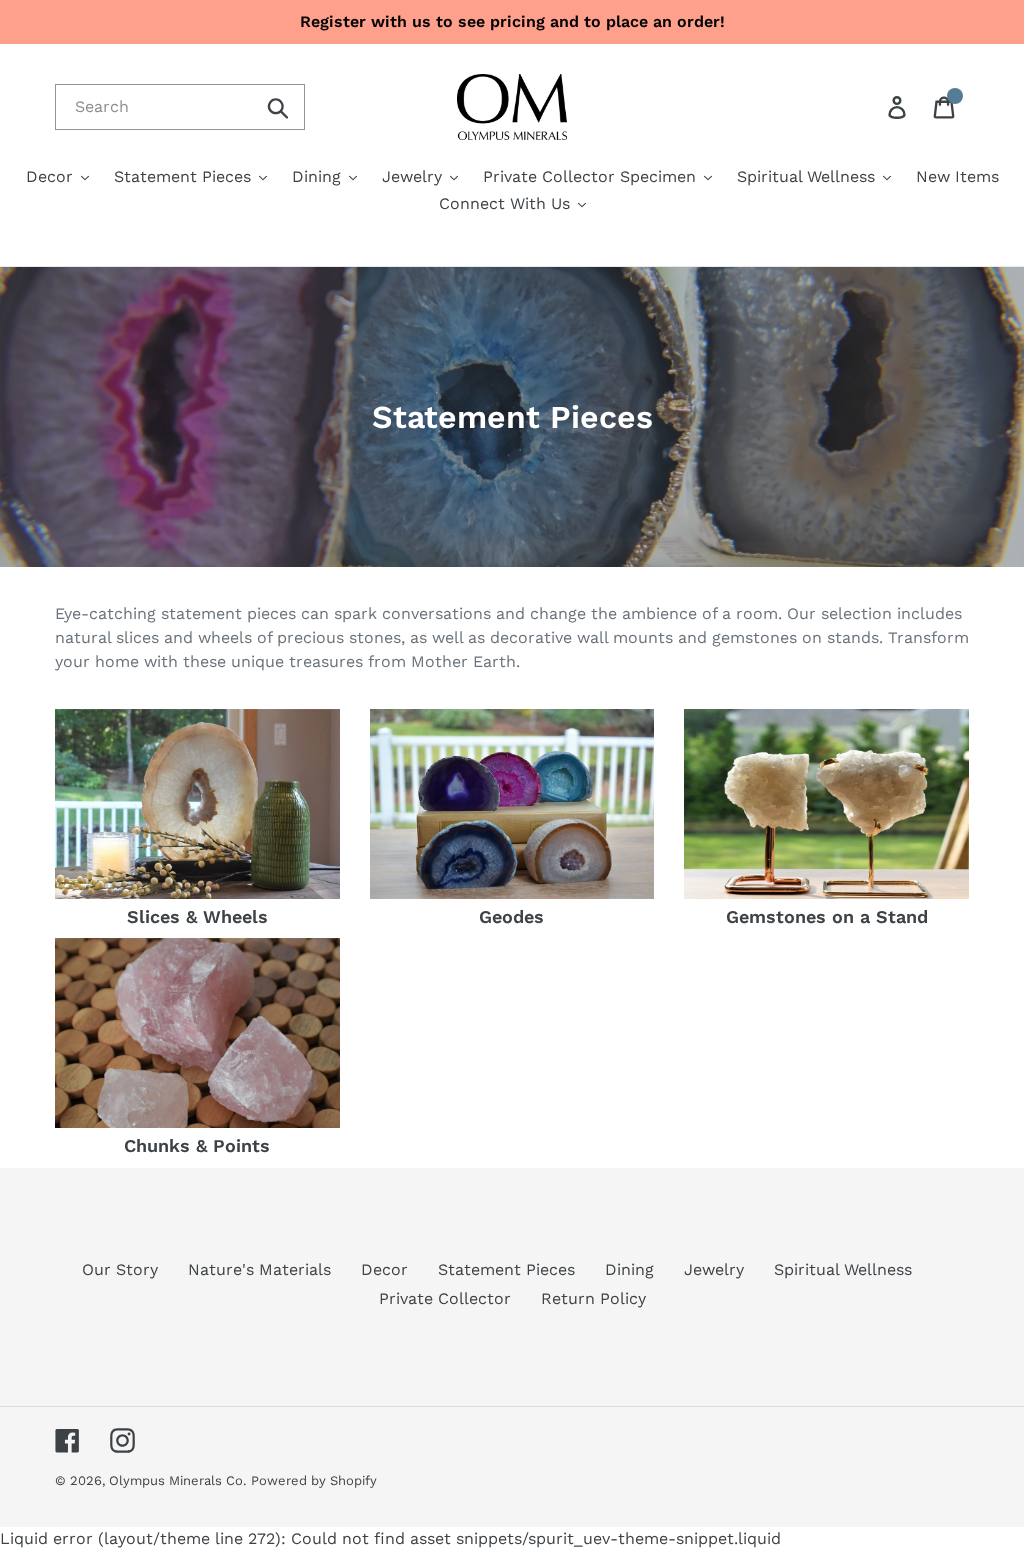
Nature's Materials (259, 1269)
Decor (384, 1269)
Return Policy (593, 1298)
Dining (629, 1269)
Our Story (120, 1269)
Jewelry (714, 1269)
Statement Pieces (506, 1269)
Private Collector (445, 1298)
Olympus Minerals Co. (177, 1480)
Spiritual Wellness (843, 1269)
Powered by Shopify (314, 1480)
